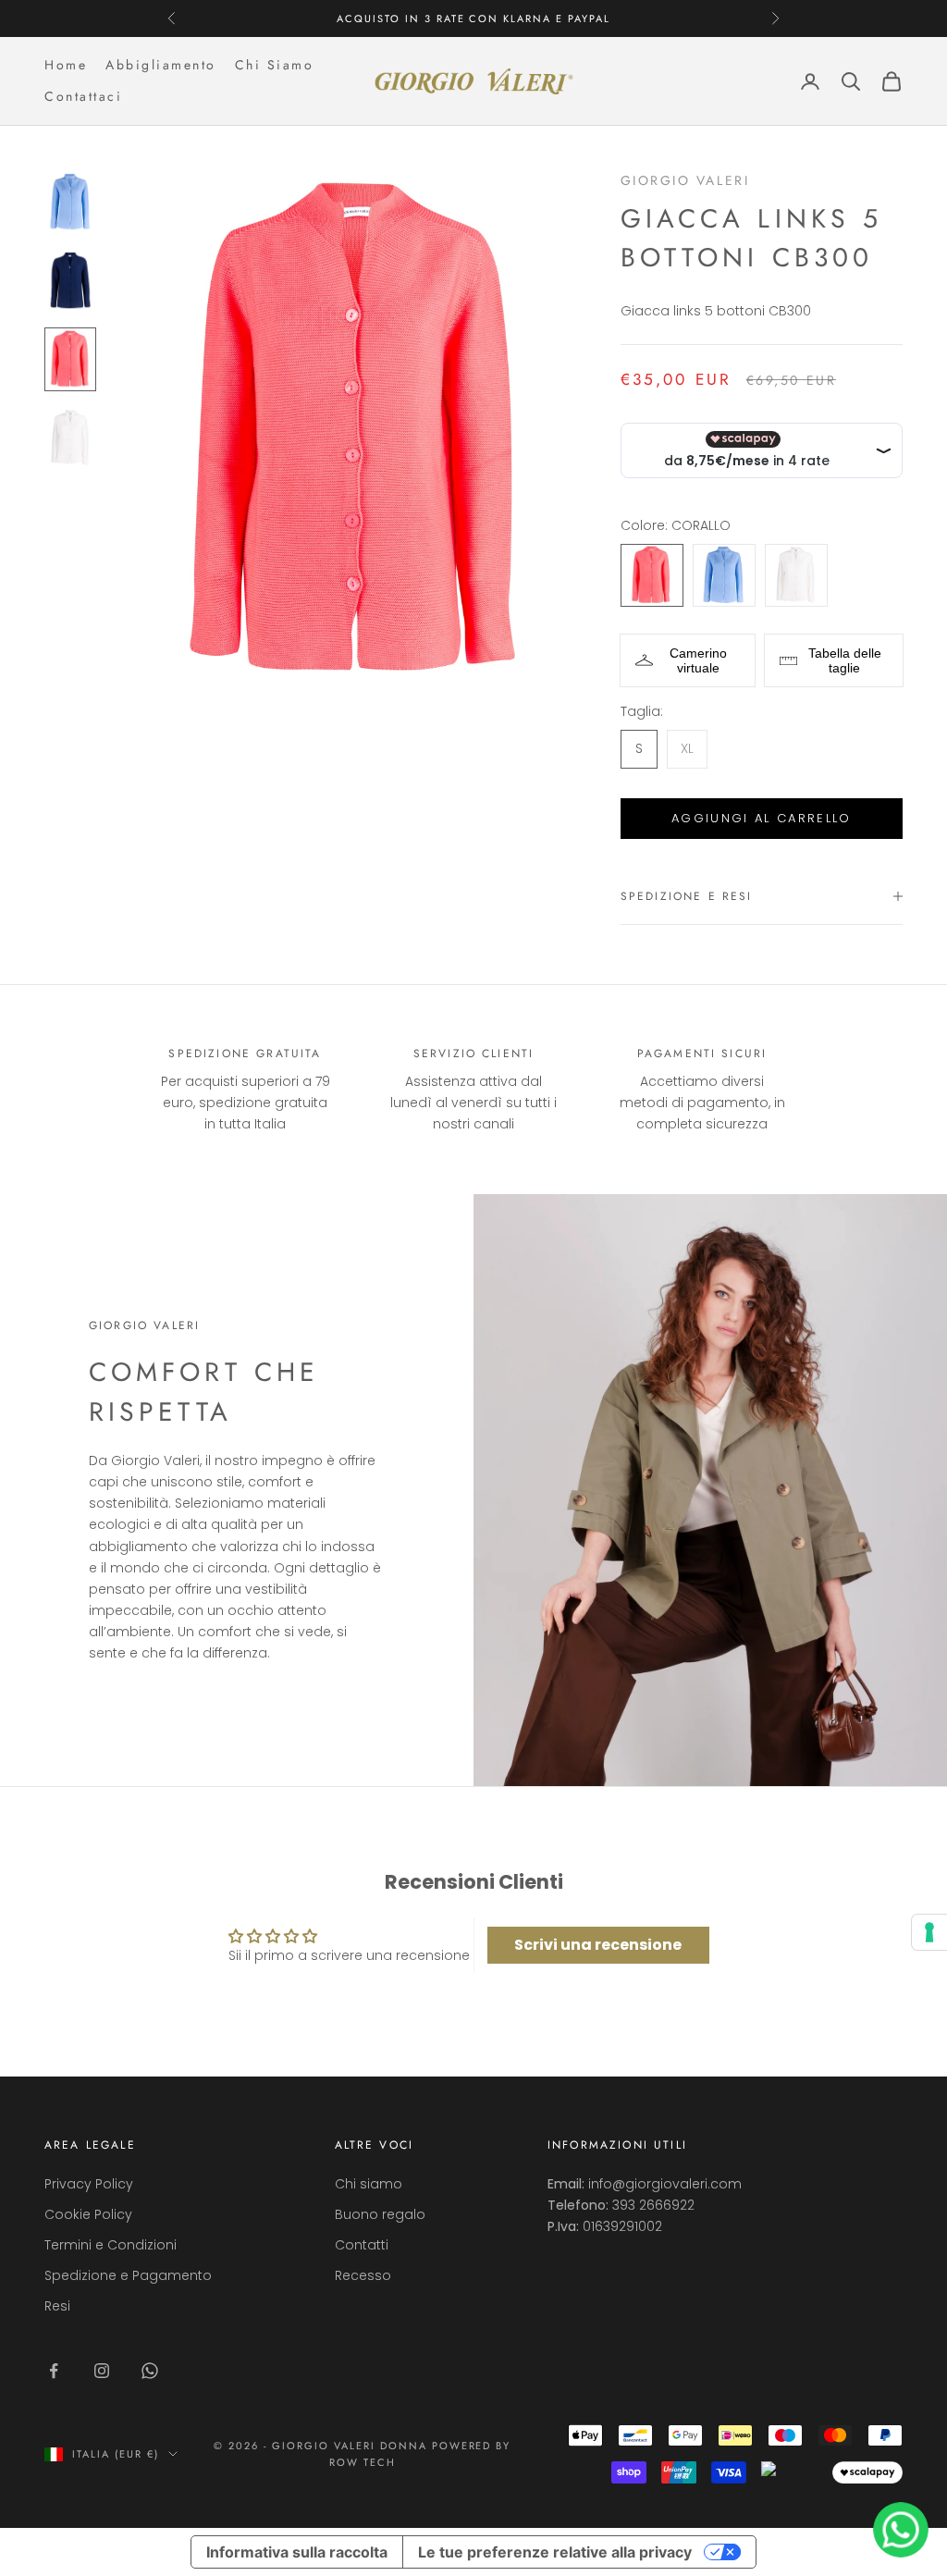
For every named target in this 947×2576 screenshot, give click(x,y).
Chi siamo (369, 2184)
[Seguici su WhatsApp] (150, 2371)
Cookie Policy (88, 2214)
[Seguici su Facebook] (54, 2371)
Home (66, 65)
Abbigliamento (161, 65)
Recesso (363, 2275)
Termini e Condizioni (111, 2245)
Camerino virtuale (698, 660)
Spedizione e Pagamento (128, 2275)
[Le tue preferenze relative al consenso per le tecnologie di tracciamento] (929, 1932)
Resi (57, 2306)
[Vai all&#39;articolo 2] (70, 281)
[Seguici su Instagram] (102, 2371)
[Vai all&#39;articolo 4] (70, 438)
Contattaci (83, 96)
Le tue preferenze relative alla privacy (555, 2552)
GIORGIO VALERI (685, 180)
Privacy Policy (89, 2184)
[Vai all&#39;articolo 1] (70, 202)
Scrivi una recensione (598, 1945)
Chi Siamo (275, 65)
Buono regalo (380, 2214)
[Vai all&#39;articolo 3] (70, 359)
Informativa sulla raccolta (297, 2552)
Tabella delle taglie (845, 660)
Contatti (362, 2245)
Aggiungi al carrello (762, 818)
